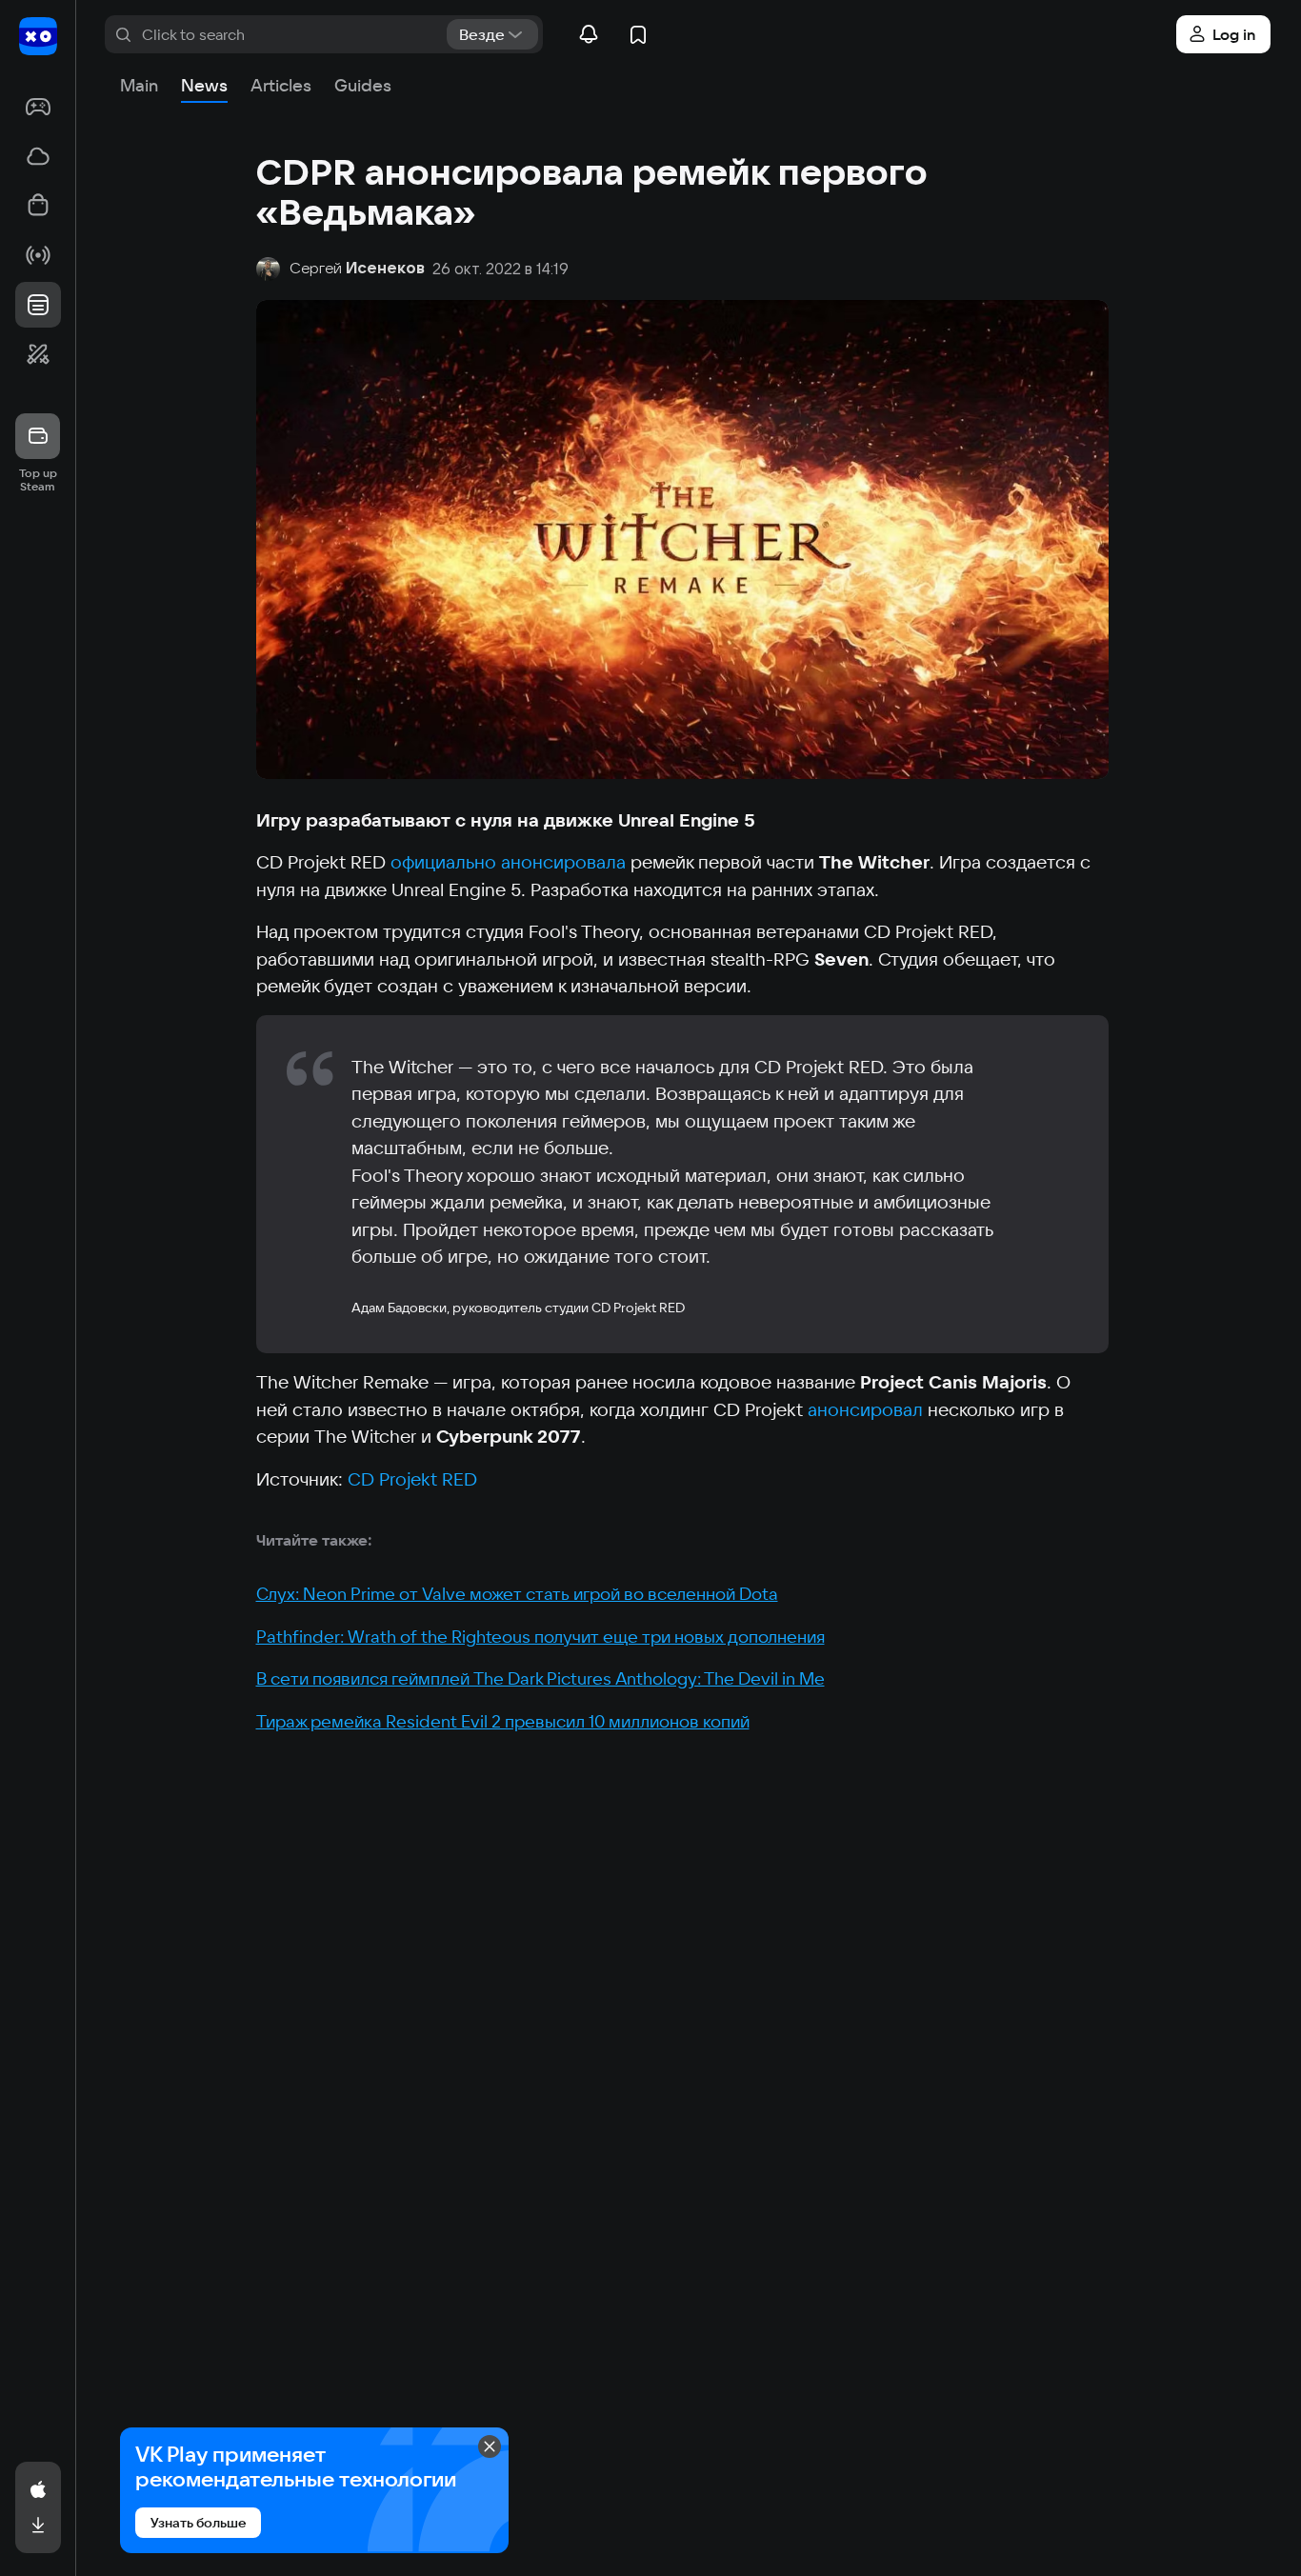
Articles (281, 85)
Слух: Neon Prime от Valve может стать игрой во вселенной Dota (517, 1594)
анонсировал (865, 1409)
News (204, 85)
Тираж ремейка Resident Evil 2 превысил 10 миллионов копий (503, 1721)
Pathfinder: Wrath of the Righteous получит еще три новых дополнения (540, 1637)
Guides (363, 85)
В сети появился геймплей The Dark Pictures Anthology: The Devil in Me (540, 1678)
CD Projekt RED (412, 1479)
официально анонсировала (508, 862)
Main (139, 85)
